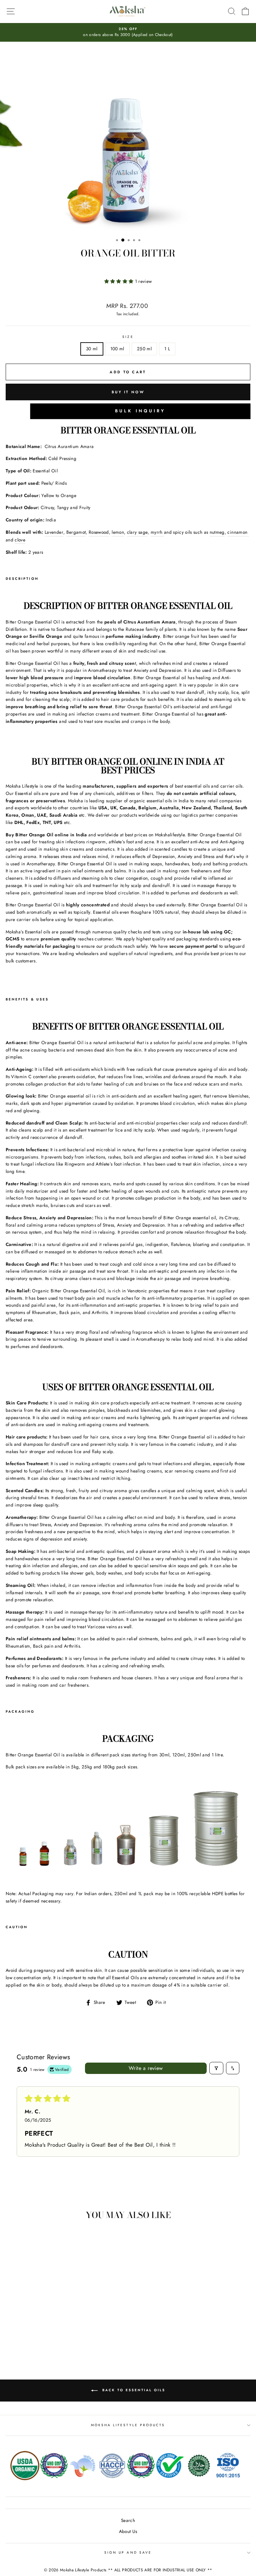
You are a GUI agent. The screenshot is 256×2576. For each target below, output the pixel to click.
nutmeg (217, 532)
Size (128, 337)
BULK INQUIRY (140, 411)
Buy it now (128, 392)
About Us (128, 2531)
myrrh (157, 532)
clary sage (137, 532)
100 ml (117, 349)
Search (128, 2520)
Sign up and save (128, 2552)
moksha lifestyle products (128, 2425)
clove (20, 540)
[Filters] (216, 2068)
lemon (118, 532)
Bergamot (76, 532)
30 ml (92, 349)
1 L (167, 349)
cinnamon (238, 532)
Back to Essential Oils (133, 2390)
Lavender (54, 532)
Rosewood (99, 532)
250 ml (144, 349)
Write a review (146, 2068)
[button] (120, 281)
